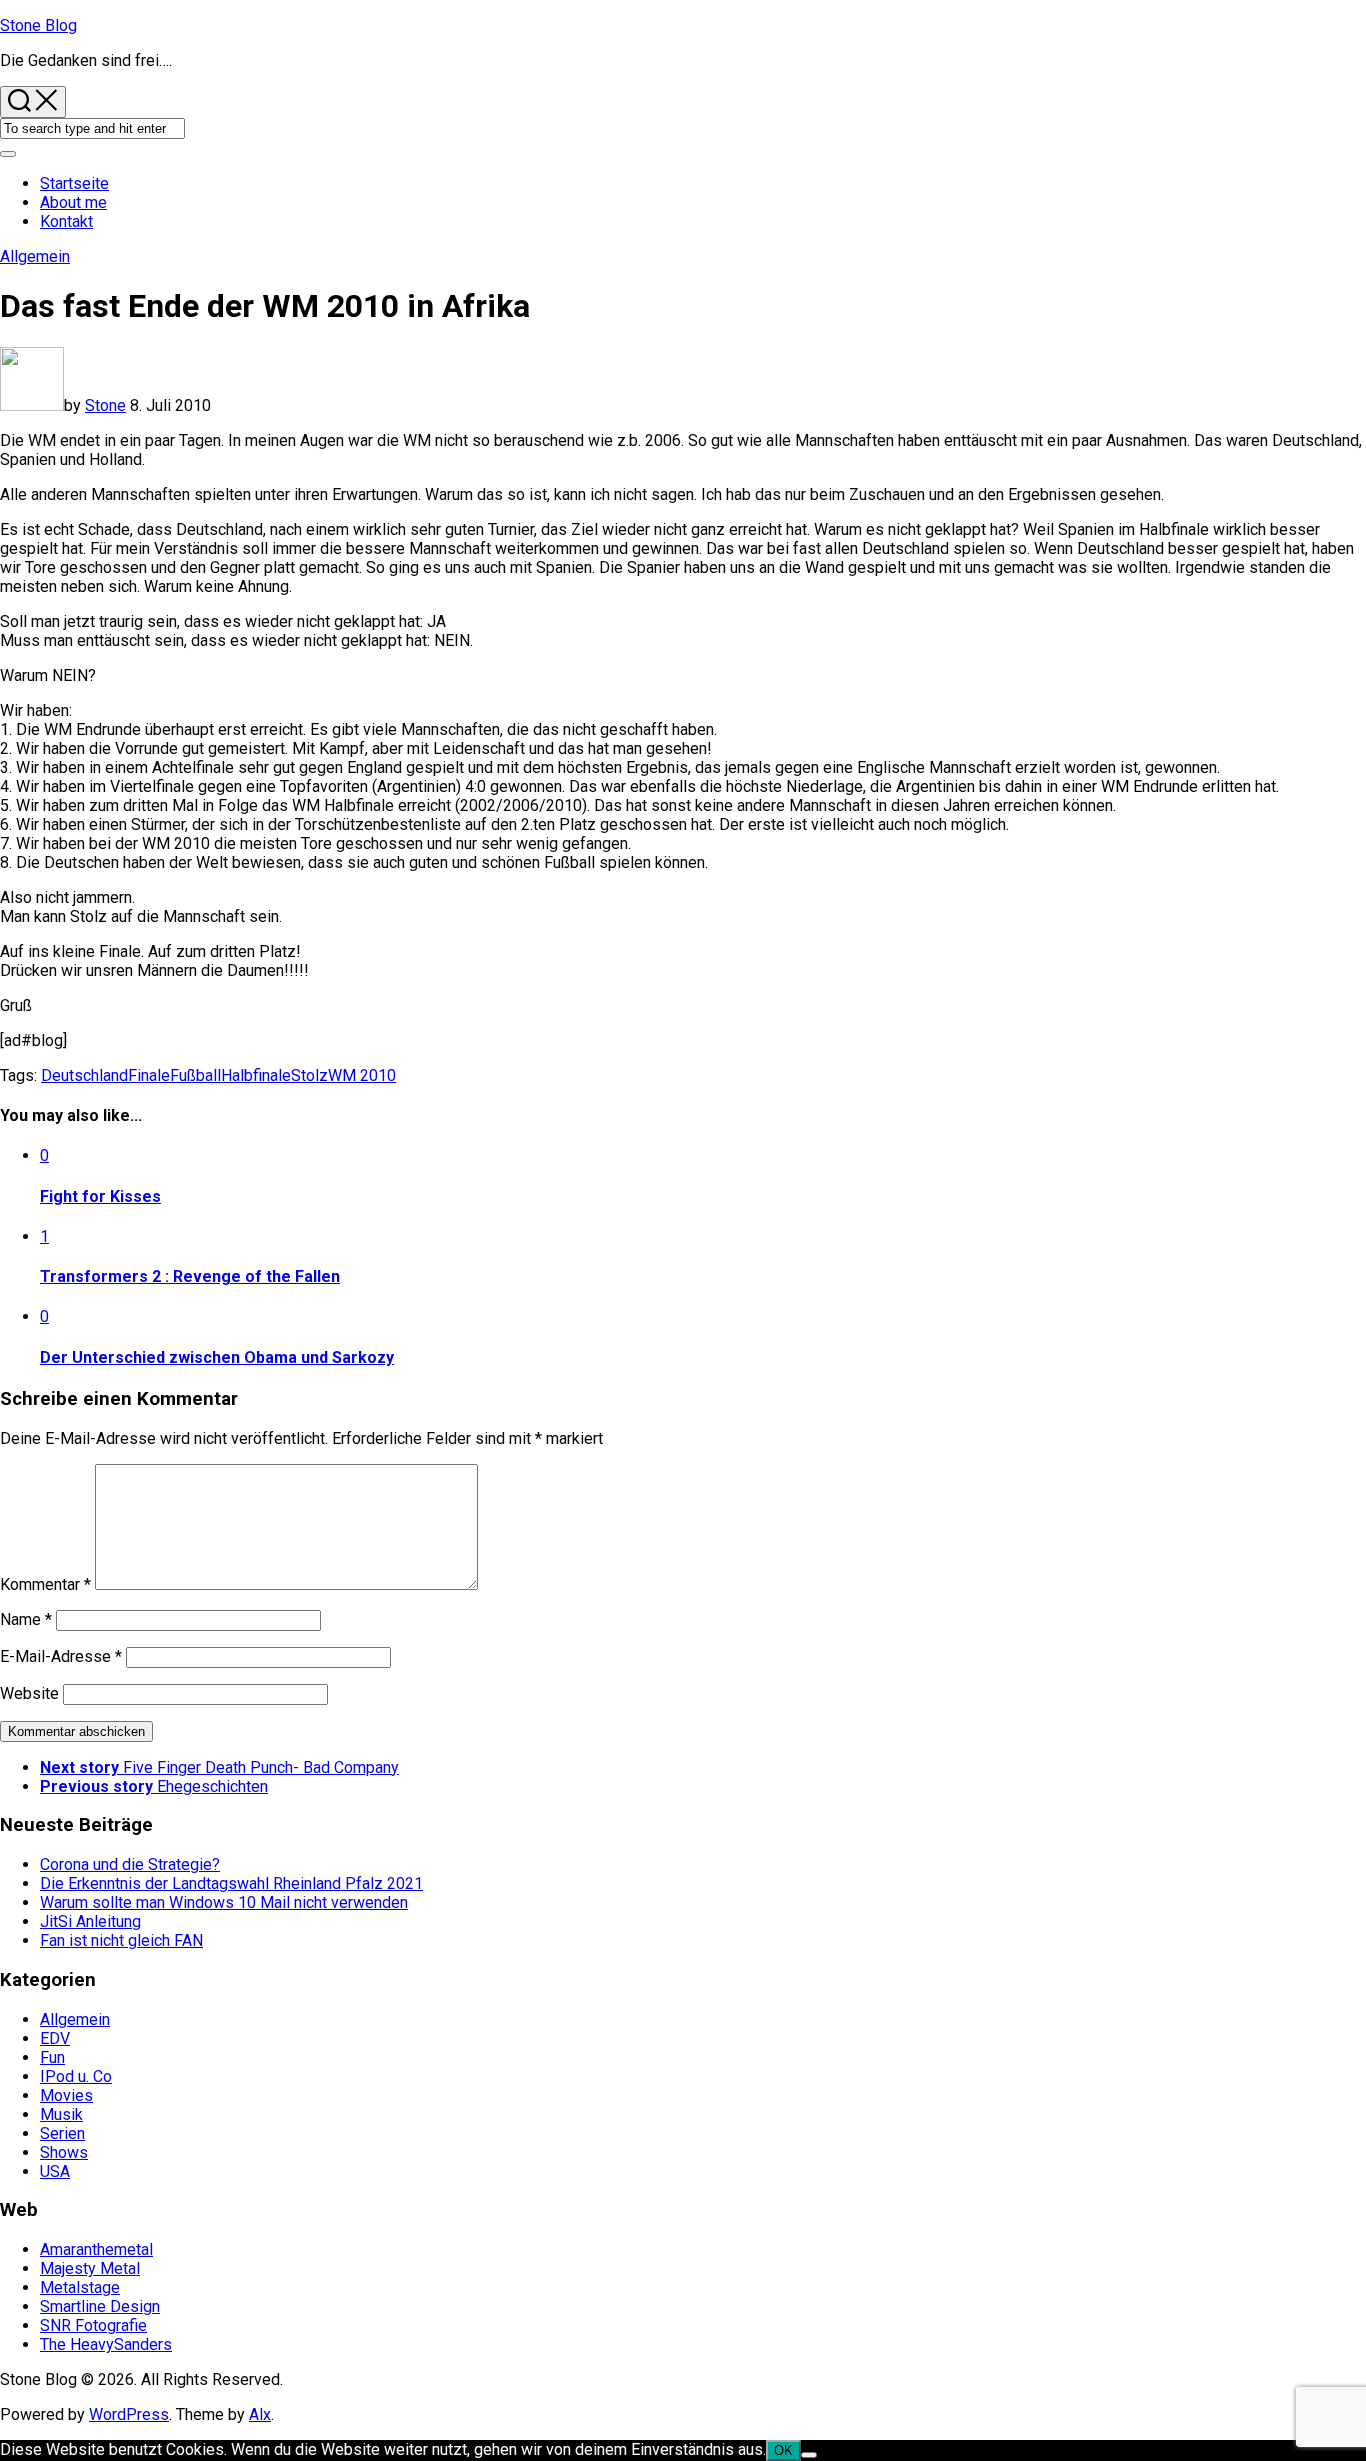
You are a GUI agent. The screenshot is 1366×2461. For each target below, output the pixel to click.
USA (55, 2171)
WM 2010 (362, 1075)
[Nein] (809, 2455)
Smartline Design (100, 2306)
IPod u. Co (76, 2076)
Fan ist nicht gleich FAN (121, 1940)
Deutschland (84, 1075)
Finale (149, 1075)
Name (26, 1619)
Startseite (74, 183)
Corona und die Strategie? (130, 1864)
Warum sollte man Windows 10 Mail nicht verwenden (224, 1902)
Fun (52, 2057)
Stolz (309, 1075)
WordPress (129, 2414)
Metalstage (80, 2287)
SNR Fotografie (93, 2325)
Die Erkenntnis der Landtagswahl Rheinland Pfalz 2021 (231, 1883)
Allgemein (35, 256)
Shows (64, 2152)
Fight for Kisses (100, 1196)
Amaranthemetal (96, 2249)
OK (783, 2450)
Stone (105, 405)
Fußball (195, 1075)
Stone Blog (38, 25)
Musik (61, 2114)
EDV (55, 2038)
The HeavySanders (106, 2344)
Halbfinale (256, 1075)
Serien (62, 2133)
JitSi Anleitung (90, 1921)
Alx (260, 2414)
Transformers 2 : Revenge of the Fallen (190, 1276)
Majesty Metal (90, 2268)
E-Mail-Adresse (61, 1656)
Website (29, 1693)
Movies (66, 2095)
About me (73, 202)
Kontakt (66, 221)
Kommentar (45, 1584)
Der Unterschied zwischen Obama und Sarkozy (217, 1357)
